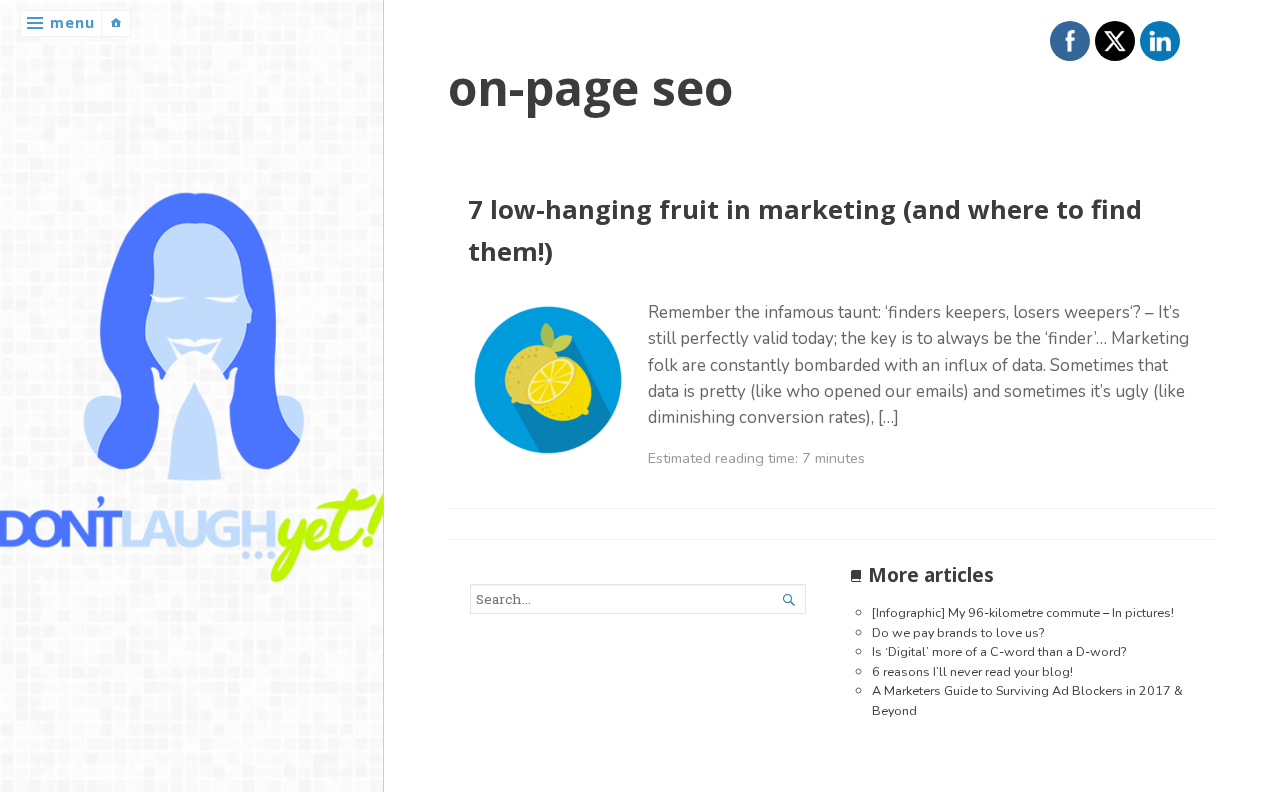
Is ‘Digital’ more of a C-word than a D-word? (999, 651)
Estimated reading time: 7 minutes (756, 458)
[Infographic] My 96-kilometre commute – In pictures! (1023, 612)
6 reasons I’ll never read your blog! (972, 671)
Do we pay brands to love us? (958, 632)
